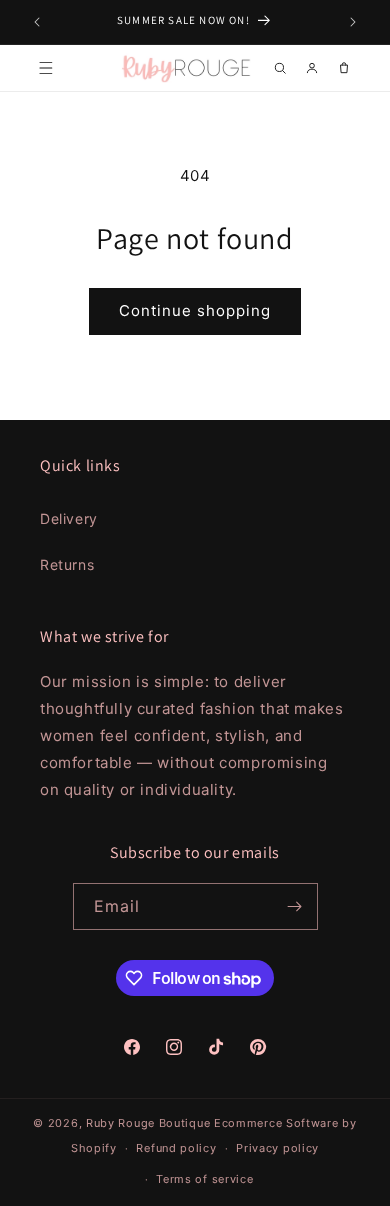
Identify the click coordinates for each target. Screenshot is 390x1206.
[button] (46, 68)
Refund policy (176, 1148)
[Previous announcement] (37, 22)
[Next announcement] (353, 22)
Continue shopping (195, 310)
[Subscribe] (295, 906)
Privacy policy (277, 1148)
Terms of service (204, 1179)
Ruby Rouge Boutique (150, 1123)
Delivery (69, 518)
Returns (67, 564)
